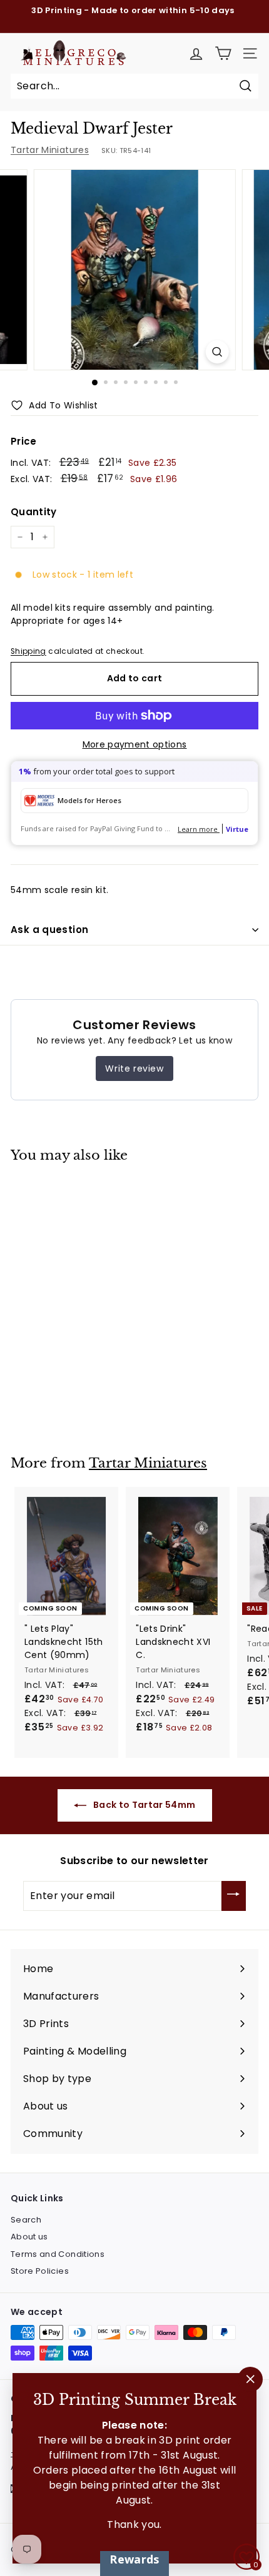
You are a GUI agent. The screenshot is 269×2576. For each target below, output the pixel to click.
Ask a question (49, 930)
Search (26, 2220)
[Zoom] (217, 352)
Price (24, 441)
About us (29, 2237)
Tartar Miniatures (50, 150)
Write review (134, 1068)
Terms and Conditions (58, 2254)
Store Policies (40, 2271)
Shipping (28, 651)
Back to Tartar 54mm (144, 1805)
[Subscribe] (234, 1896)
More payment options (135, 744)
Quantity (34, 512)
